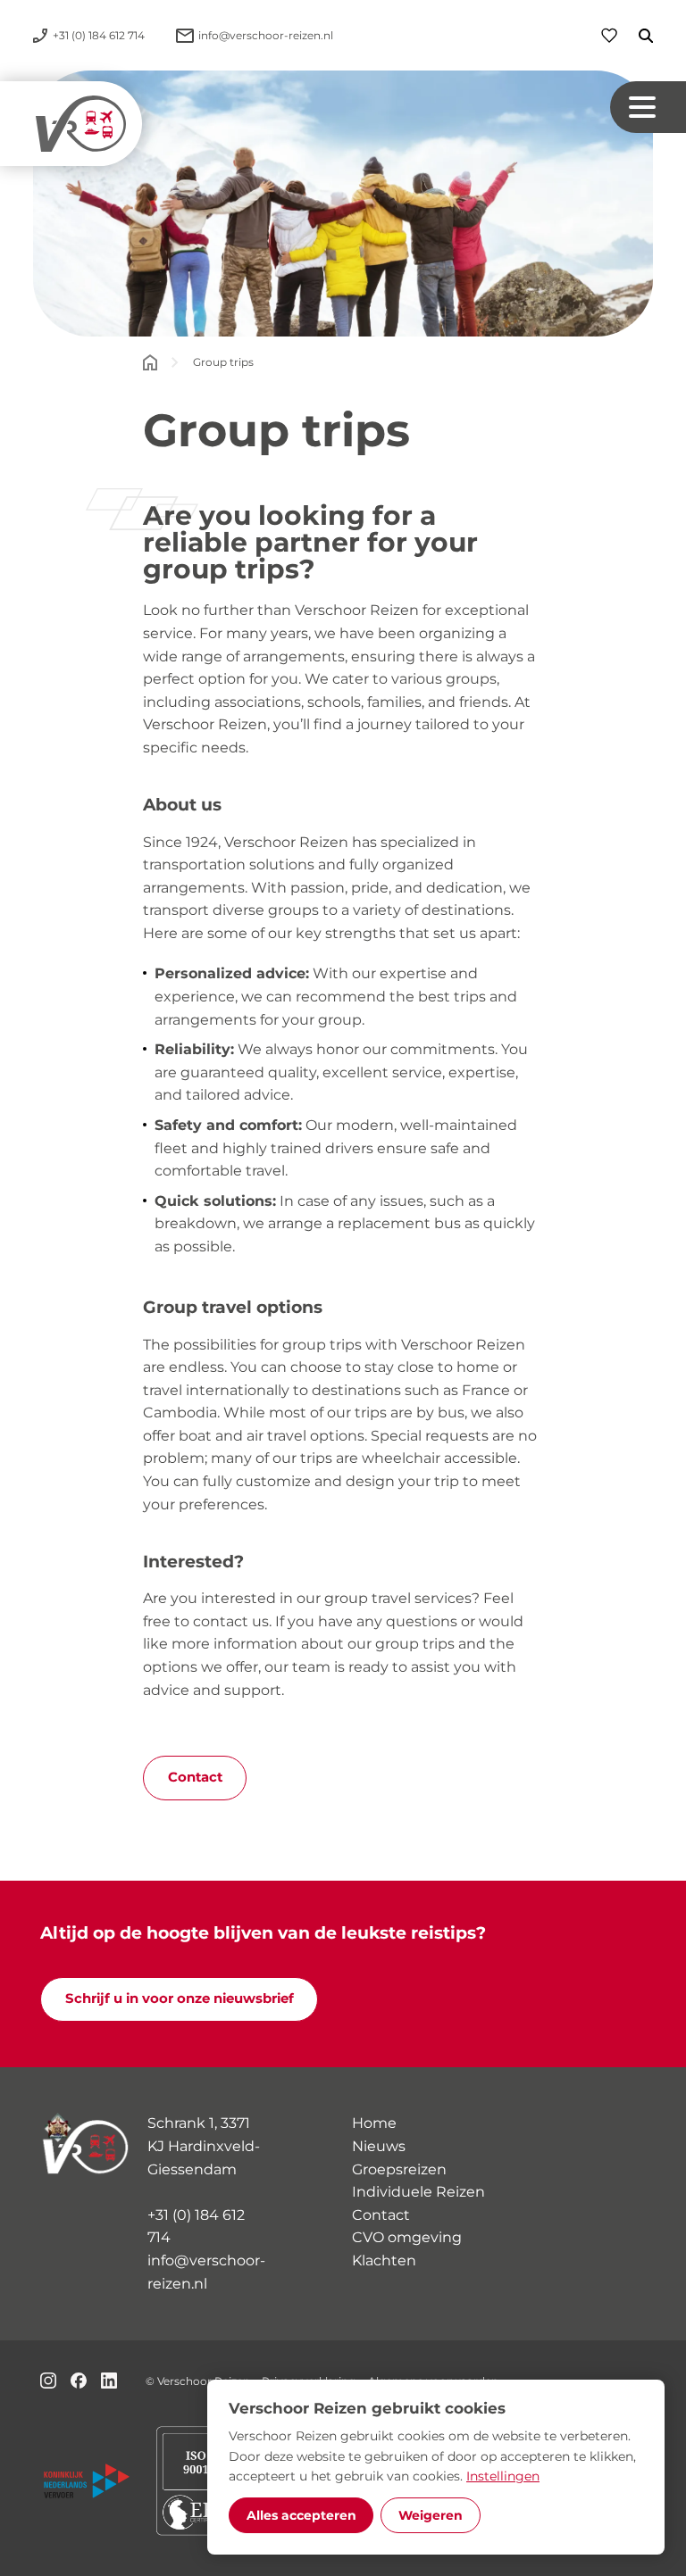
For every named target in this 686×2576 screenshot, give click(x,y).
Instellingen (503, 2476)
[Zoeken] (635, 36)
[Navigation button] (648, 108)
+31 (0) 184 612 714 (196, 2227)
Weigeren (431, 2515)
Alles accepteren (301, 2515)
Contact (195, 1777)
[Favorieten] (609, 35)
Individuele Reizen (418, 2192)
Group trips (223, 362)
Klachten (384, 2260)
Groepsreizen (399, 2169)
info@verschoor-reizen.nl (206, 2272)
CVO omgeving (407, 2237)
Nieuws (379, 2146)
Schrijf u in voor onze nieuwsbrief (180, 1998)
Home (374, 2123)
